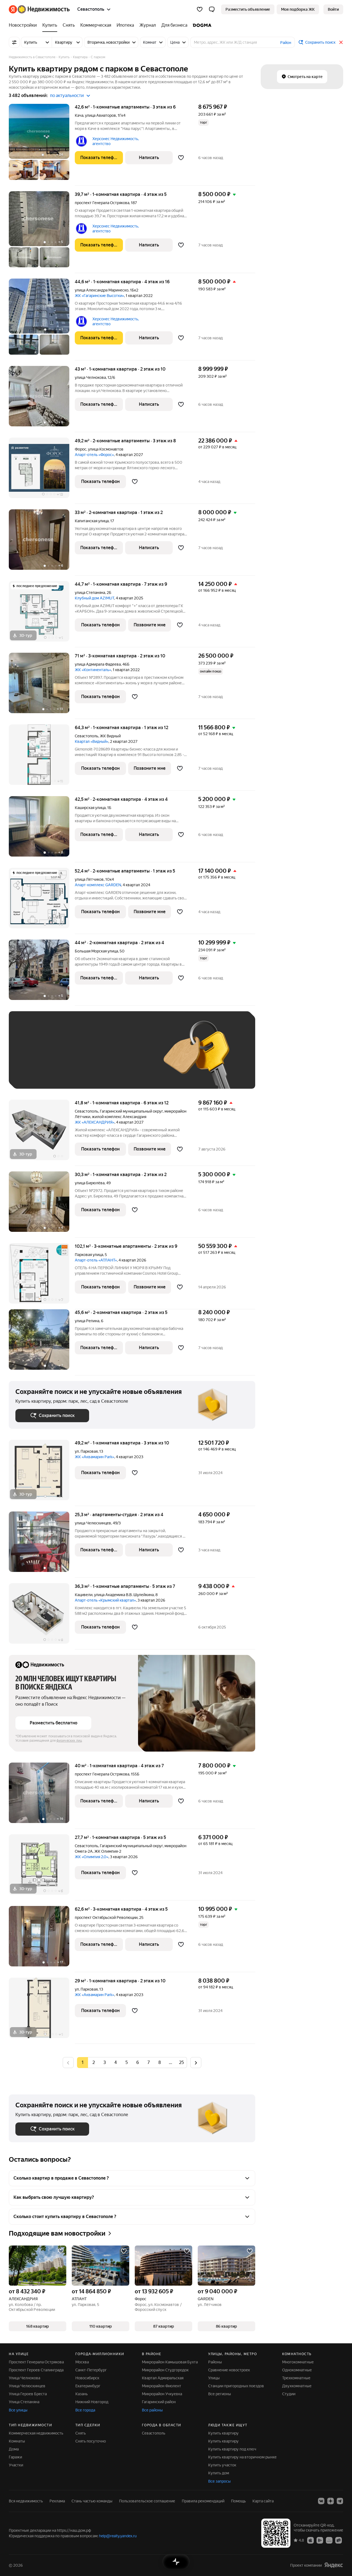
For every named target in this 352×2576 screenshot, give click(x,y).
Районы (215, 2362)
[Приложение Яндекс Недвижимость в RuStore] (339, 2540)
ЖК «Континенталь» (93, 670)
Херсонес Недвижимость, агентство (116, 141)
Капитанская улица (92, 521)
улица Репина (87, 1321)
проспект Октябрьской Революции (106, 1918)
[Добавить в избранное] (181, 158)
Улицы (214, 2378)
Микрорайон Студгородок (165, 2370)
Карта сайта (263, 2501)
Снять (81, 2433)
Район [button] (286, 43)
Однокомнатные (297, 2370)
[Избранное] (200, 9)
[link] (333, 9)
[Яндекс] (334, 2565)
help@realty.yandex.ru (118, 2536)
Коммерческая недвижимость (36, 2433)
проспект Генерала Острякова (102, 203)
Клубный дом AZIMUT (94, 598)
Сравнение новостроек (229, 2370)
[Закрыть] (341, 42)
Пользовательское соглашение (147, 2501)
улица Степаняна (90, 593)
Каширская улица (90, 808)
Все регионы (220, 2394)
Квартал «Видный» (92, 741)
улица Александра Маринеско (102, 290)
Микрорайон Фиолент (162, 2386)
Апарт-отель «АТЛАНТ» (96, 1260)
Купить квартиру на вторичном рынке (242, 2457)
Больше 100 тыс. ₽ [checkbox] (78, 1074)
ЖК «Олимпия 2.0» (92, 1857)
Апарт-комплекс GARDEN (98, 885)
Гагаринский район (159, 2402)
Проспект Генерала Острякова (36, 2362)
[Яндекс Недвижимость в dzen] (331, 2501)
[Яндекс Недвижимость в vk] (321, 2501)
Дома (14, 2449)
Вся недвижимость (26, 2501)
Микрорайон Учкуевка (162, 2394)
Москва (82, 2362)
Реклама (57, 2501)
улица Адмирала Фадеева (98, 664)
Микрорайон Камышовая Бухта (170, 2362)
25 (182, 2062)
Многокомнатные (298, 2362)
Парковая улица (89, 1255)
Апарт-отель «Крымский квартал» (105, 1600)
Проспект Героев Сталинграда (36, 2370)
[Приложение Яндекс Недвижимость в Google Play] (320, 2540)
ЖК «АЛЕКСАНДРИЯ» (95, 1122)
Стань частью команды (92, 2501)
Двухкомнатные (297, 2386)
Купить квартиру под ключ (232, 2449)
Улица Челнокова (24, 2378)
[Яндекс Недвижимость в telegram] (340, 2501)
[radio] (94, 2063)
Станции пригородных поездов (236, 2386)
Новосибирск (87, 2378)
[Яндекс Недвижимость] (39, 9)
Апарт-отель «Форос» (94, 455)
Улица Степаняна (24, 2402)
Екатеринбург (88, 2386)
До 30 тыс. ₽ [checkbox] (33, 1058)
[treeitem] (24, 25)
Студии (289, 2394)
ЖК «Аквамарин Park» (94, 1457)
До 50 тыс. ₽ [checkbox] (69, 1058)
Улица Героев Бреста (28, 2394)
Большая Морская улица (96, 951)
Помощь (238, 2501)
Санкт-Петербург (91, 2370)
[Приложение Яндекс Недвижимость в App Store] (310, 2540)
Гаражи (15, 2457)
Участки (16, 2465)
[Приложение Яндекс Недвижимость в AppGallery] (329, 2540)
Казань (82, 2394)
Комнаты (17, 2441)
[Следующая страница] (196, 2062)
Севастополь (86, 736)
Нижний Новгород (92, 2402)
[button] (212, 9)
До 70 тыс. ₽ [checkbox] (106, 1058)
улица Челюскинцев (93, 1523)
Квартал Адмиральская (163, 2378)
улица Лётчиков (89, 879)
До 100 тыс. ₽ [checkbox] (34, 1074)
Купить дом (219, 2473)
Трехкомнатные (296, 2378)
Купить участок (222, 2465)
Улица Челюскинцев (27, 2386)
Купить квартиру (223, 2433)
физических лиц (69, 1741)
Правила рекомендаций (203, 2501)
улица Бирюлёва (90, 1183)
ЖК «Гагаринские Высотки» (99, 296)
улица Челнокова (90, 377)
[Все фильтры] (14, 42)
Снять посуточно (91, 2441)
